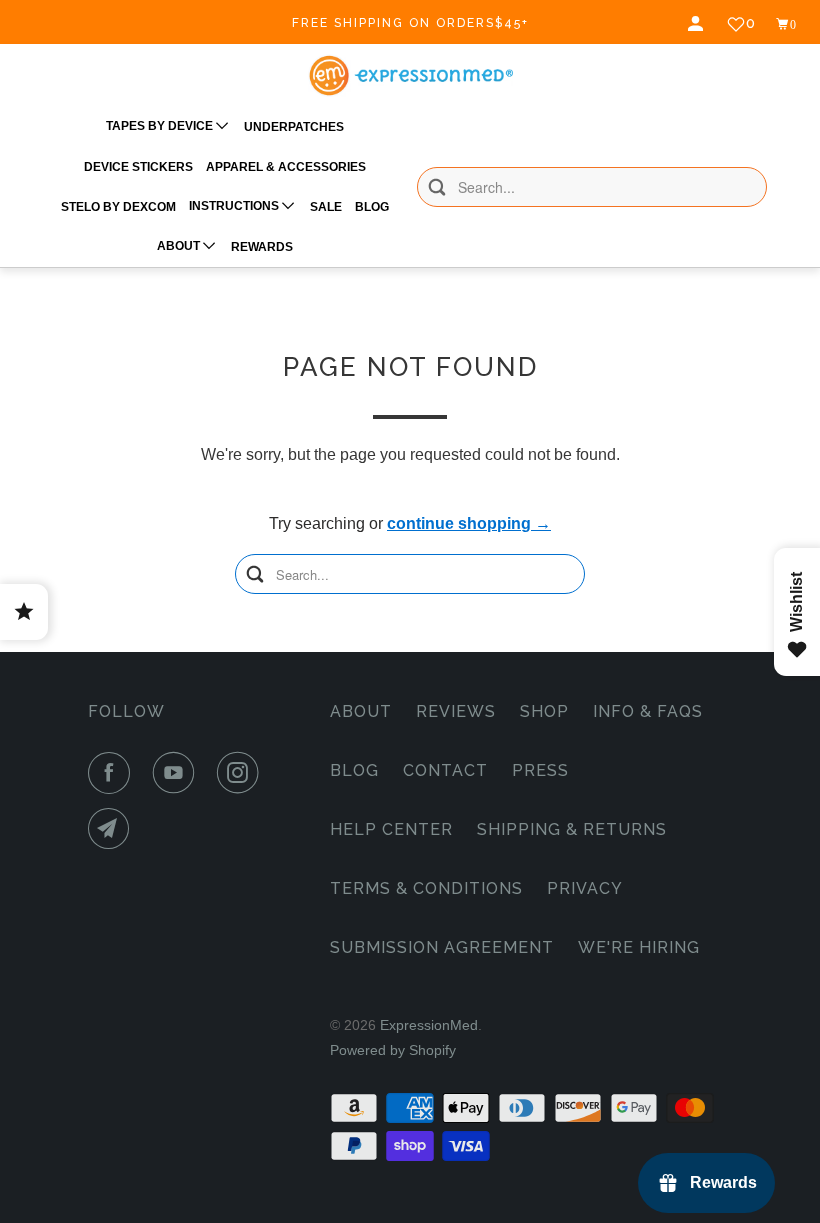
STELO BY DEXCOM (118, 207)
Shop (544, 711)
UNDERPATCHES (294, 127)
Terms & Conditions (426, 888)
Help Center (391, 829)
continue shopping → (469, 523)
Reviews (456, 711)
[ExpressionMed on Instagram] (242, 773)
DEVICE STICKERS (138, 167)
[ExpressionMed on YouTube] (178, 773)
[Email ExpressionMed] (113, 829)
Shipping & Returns (572, 829)
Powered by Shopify (393, 1050)
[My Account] (698, 24)
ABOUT (180, 246)
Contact (445, 770)
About (361, 711)
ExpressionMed (429, 1025)
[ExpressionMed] (410, 75)
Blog (354, 770)
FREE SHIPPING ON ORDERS (410, 23)
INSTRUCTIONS (235, 206)
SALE (326, 207)
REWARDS (262, 247)
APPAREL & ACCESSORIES (286, 167)
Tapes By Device (161, 126)
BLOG (372, 207)
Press (540, 770)
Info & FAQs (648, 711)
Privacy (585, 888)
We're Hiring (639, 947)
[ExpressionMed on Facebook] (113, 773)
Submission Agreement (442, 947)
